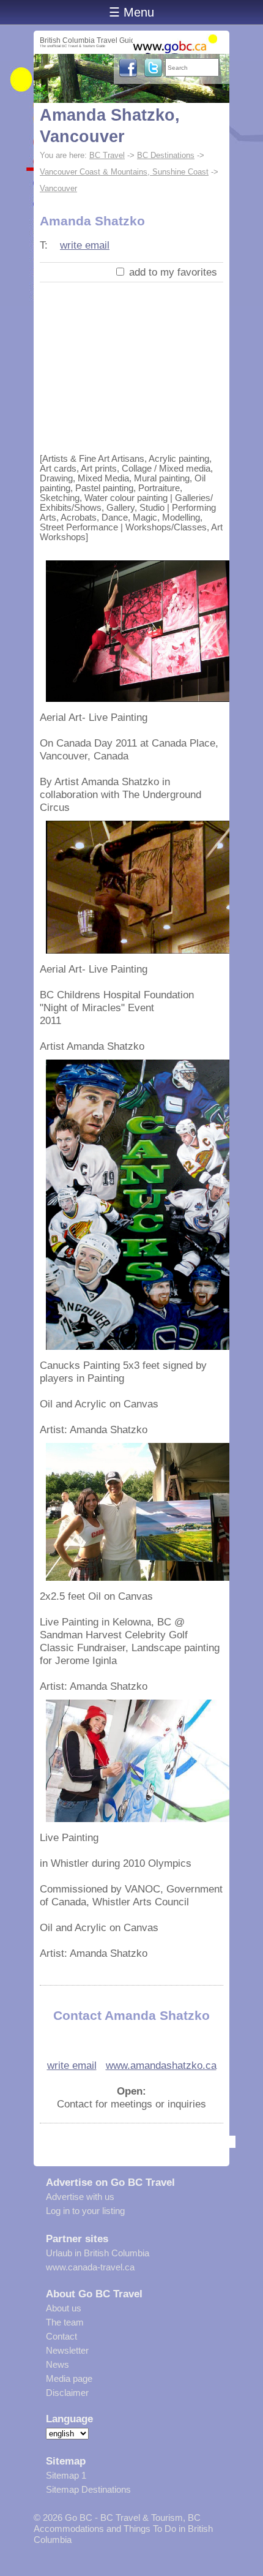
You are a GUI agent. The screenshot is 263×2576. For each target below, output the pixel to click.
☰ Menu (131, 12)
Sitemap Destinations (88, 2489)
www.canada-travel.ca (90, 2267)
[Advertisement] (131, 365)
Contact (61, 2336)
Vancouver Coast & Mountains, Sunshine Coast (124, 172)
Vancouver (58, 188)
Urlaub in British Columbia (98, 2253)
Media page (69, 2378)
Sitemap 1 (66, 2475)
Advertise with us (80, 2197)
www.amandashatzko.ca (161, 2065)
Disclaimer (67, 2393)
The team (65, 2322)
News (57, 2364)
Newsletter (67, 2350)
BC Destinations (166, 155)
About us (64, 2308)
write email (85, 245)
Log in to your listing (85, 2211)
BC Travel (107, 155)
